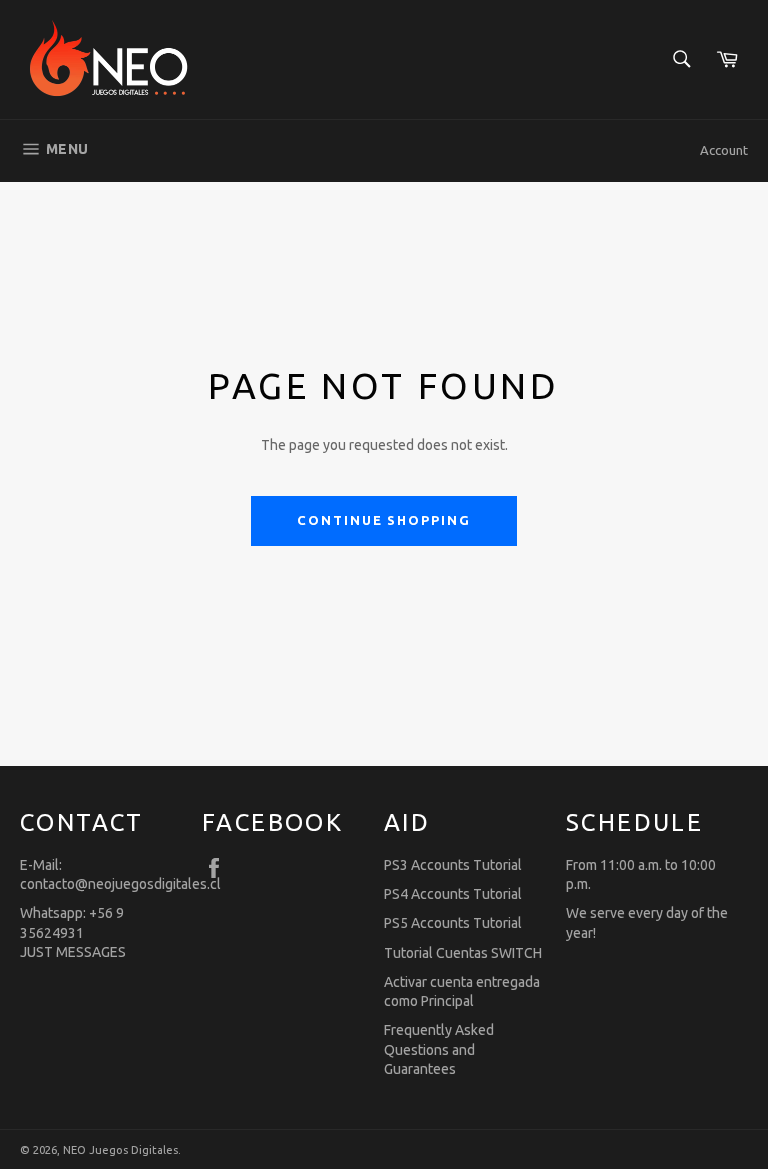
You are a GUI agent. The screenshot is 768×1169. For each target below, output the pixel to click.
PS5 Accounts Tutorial (453, 923)
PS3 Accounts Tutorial (453, 865)
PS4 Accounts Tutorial (453, 894)
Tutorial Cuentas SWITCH (463, 953)
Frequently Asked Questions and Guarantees (439, 1049)
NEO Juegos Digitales (120, 1150)
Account (724, 150)
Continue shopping (384, 520)
